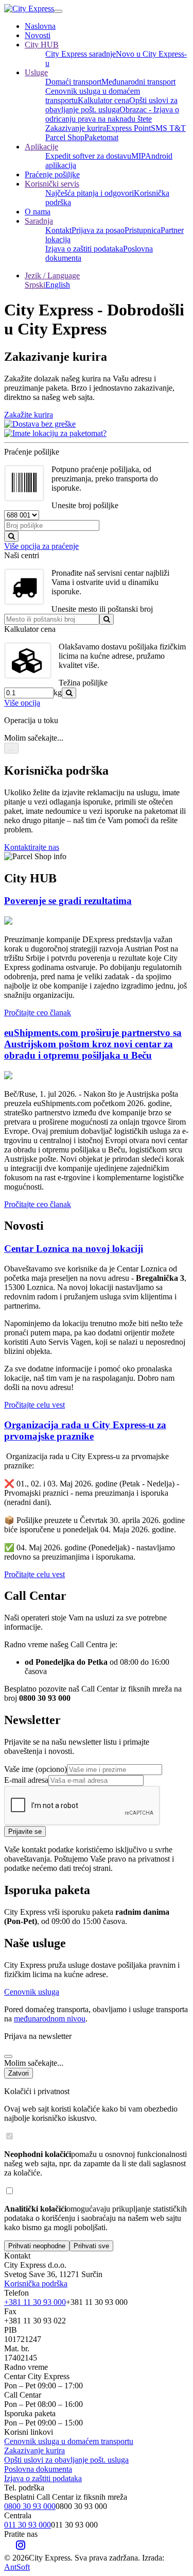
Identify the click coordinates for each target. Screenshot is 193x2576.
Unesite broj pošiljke (85, 505)
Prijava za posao (98, 230)
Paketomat (101, 137)
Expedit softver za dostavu (88, 156)
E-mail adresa (26, 1780)
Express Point (128, 128)
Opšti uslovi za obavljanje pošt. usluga (111, 105)
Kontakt (58, 230)
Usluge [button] (36, 72)
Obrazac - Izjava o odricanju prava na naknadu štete (112, 114)
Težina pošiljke (83, 683)
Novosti (38, 35)
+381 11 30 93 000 (35, 2302)
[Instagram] (21, 2548)
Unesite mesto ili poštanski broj (102, 609)
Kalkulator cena (103, 100)
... (11, 748)
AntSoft (17, 2567)
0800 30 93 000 (30, 2506)
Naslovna (40, 26)
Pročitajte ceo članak (38, 1013)
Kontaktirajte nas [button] (32, 847)
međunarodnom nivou (50, 2019)
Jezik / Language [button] (52, 275)
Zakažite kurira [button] (29, 415)
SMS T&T (168, 128)
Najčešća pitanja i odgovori (90, 193)
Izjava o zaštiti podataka (84, 249)
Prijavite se (25, 1831)
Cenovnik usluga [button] (32, 1992)
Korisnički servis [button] (52, 184)
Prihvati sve (91, 2246)
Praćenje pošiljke (52, 174)
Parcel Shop (65, 137)
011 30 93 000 (28, 2525)
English (58, 285)
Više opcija (22, 703)
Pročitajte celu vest (34, 1405)
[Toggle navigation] (58, 11)
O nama (38, 212)
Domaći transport (73, 82)
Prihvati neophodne (37, 2246)
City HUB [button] (42, 45)
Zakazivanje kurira (76, 128)
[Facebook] (9, 2548)
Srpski (35, 285)
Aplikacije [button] (41, 147)
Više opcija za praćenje (41, 546)
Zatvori (19, 2073)
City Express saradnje (81, 54)
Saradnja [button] (39, 221)
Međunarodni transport (138, 82)
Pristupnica (143, 230)
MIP (138, 156)
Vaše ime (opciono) (36, 1769)
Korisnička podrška (36, 2284)
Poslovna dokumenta (38, 2469)
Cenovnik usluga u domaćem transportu (69, 2441)
